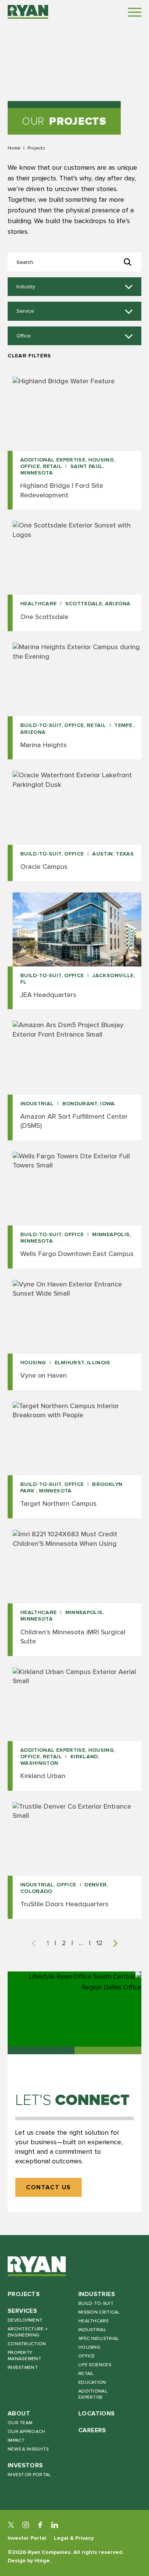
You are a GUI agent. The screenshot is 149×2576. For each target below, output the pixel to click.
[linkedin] (55, 2525)
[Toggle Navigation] (135, 12)
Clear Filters (29, 356)
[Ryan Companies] (28, 12)
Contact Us (49, 2188)
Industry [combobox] (26, 287)
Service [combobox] (25, 311)
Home (14, 148)
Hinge (42, 2561)
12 (99, 1943)
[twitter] (11, 2525)
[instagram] (26, 2525)
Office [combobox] (23, 336)
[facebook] (40, 2525)
